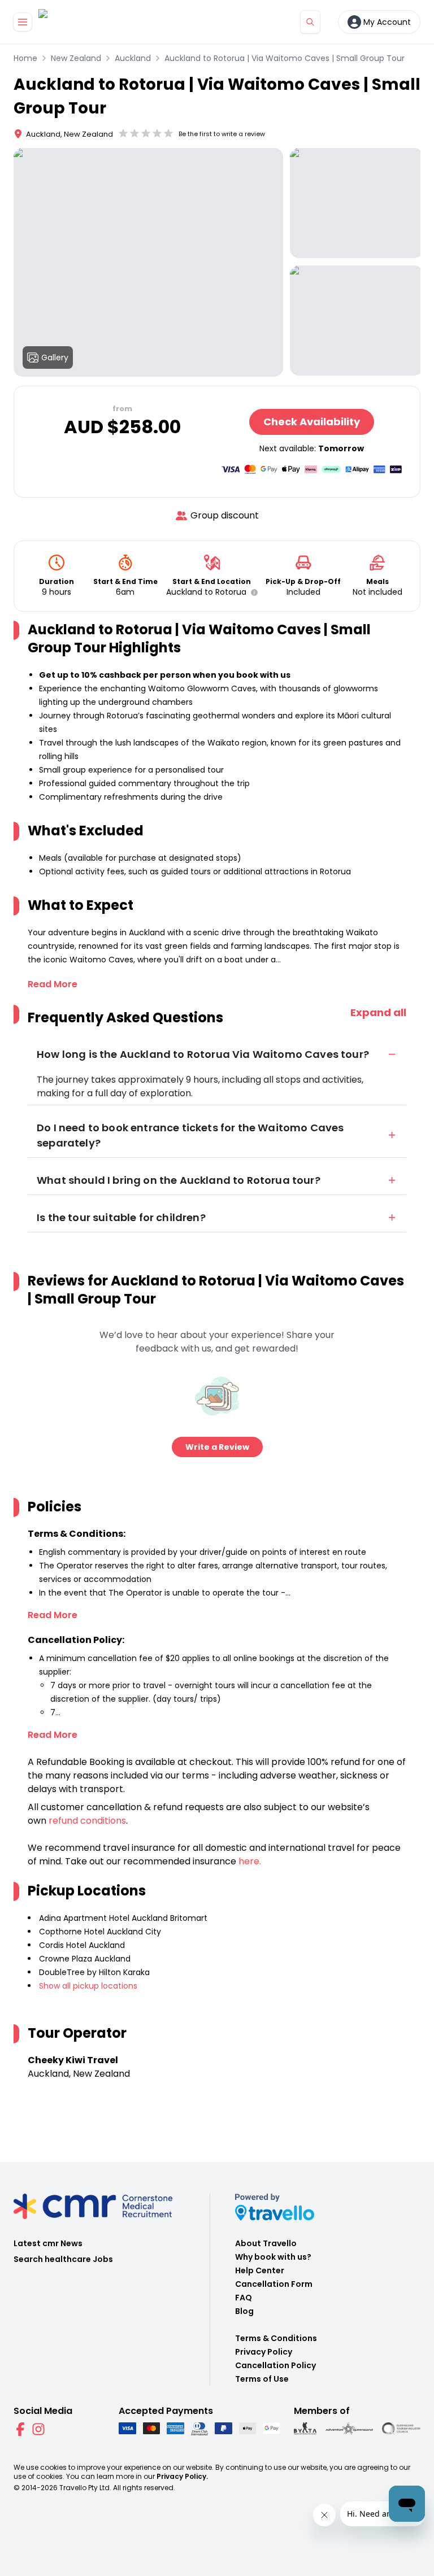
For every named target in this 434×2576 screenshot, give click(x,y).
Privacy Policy (264, 2352)
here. (250, 1861)
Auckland (133, 58)
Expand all (378, 1012)
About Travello (266, 2243)
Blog (244, 2311)
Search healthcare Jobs (63, 2259)
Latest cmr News (48, 2243)
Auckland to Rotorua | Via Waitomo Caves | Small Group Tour (285, 58)
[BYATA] (305, 2429)
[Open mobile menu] (23, 22)
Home (25, 58)
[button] (252, 592)
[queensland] (401, 2429)
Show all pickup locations (88, 1986)
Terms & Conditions (276, 2338)
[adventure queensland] (349, 2429)
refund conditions (87, 1821)
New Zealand (76, 58)
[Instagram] (38, 2429)
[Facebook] (20, 2429)
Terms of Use (262, 2379)
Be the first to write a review (222, 134)
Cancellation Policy (275, 2365)
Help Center (260, 2270)
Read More (53, 984)
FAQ (244, 2298)
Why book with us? (273, 2257)
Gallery (55, 358)
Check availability (312, 422)
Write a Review (217, 1447)
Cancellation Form (274, 2284)
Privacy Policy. (182, 2476)
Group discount (225, 515)
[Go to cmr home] (52, 22)
